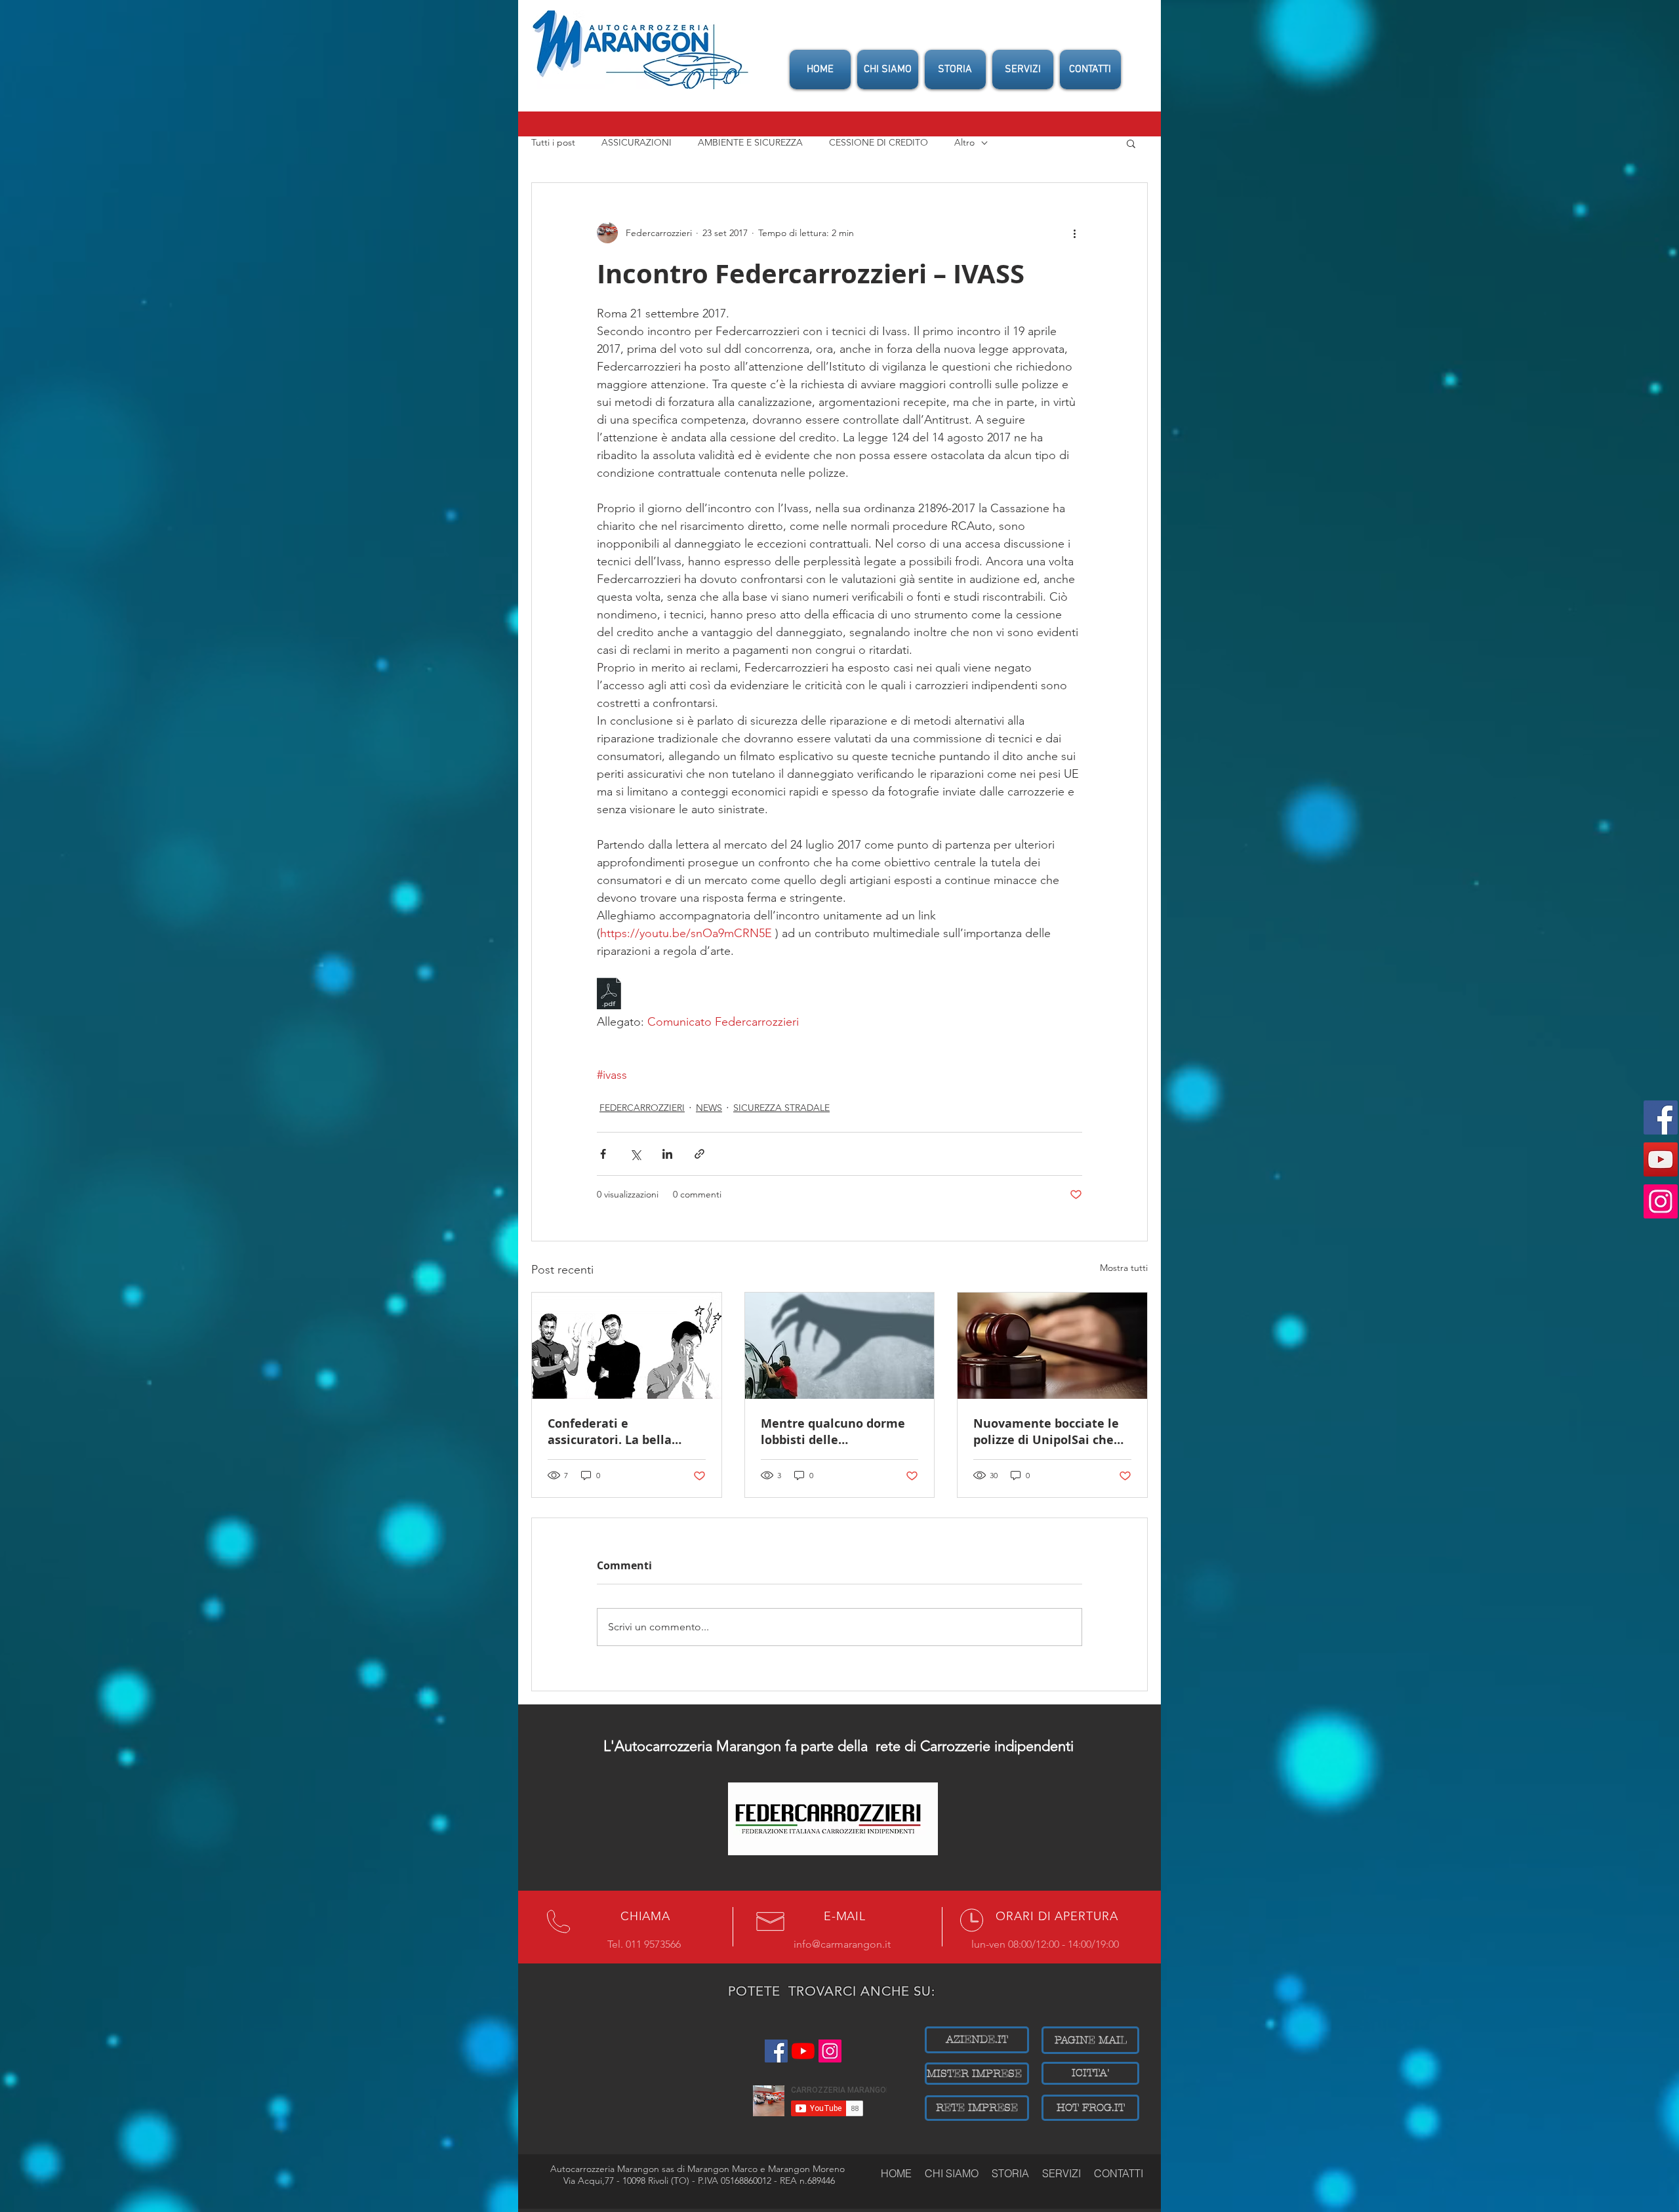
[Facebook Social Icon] (1661, 1117)
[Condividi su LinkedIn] (667, 1154)
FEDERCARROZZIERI (642, 1108)
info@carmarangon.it (842, 1944)
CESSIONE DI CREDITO (879, 142)
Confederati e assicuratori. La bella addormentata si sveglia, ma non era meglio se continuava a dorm (621, 1432)
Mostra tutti (1124, 1268)
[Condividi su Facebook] (603, 1154)
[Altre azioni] (1074, 233)
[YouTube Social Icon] (1661, 1159)
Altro (964, 142)
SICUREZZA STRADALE (781, 1108)
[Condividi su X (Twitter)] (635, 1154)
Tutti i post (553, 142)
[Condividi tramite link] (699, 1154)
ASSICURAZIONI (637, 142)
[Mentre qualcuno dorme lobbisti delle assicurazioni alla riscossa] (840, 1346)
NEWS (709, 1108)
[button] (1131, 143)
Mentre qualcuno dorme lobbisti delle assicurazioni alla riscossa (838, 1432)
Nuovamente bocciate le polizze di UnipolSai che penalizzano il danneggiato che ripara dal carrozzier (1046, 1432)
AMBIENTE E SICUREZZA (750, 142)
